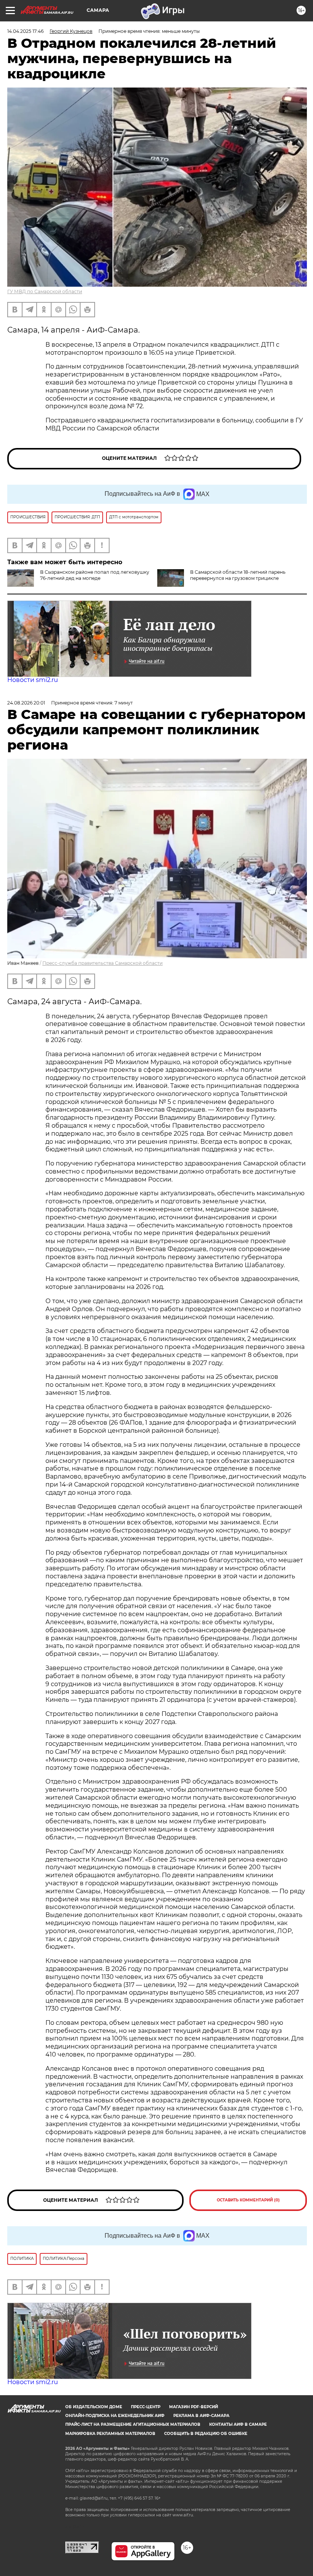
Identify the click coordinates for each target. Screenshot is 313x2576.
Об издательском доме (94, 2407)
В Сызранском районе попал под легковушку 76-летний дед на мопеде (95, 575)
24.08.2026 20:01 (26, 703)
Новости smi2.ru (33, 680)
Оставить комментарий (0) (248, 2200)
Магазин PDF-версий (194, 2407)
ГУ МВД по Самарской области (45, 291)
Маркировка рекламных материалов (110, 2434)
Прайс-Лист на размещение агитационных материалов (133, 2424)
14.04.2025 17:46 (25, 31)
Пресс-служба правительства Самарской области (102, 963)
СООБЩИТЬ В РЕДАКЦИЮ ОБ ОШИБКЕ (206, 2434)
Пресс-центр (146, 2407)
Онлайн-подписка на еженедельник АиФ (115, 2416)
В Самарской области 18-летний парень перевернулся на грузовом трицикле (238, 575)
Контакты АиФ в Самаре (238, 2424)
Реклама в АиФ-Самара (201, 2416)
